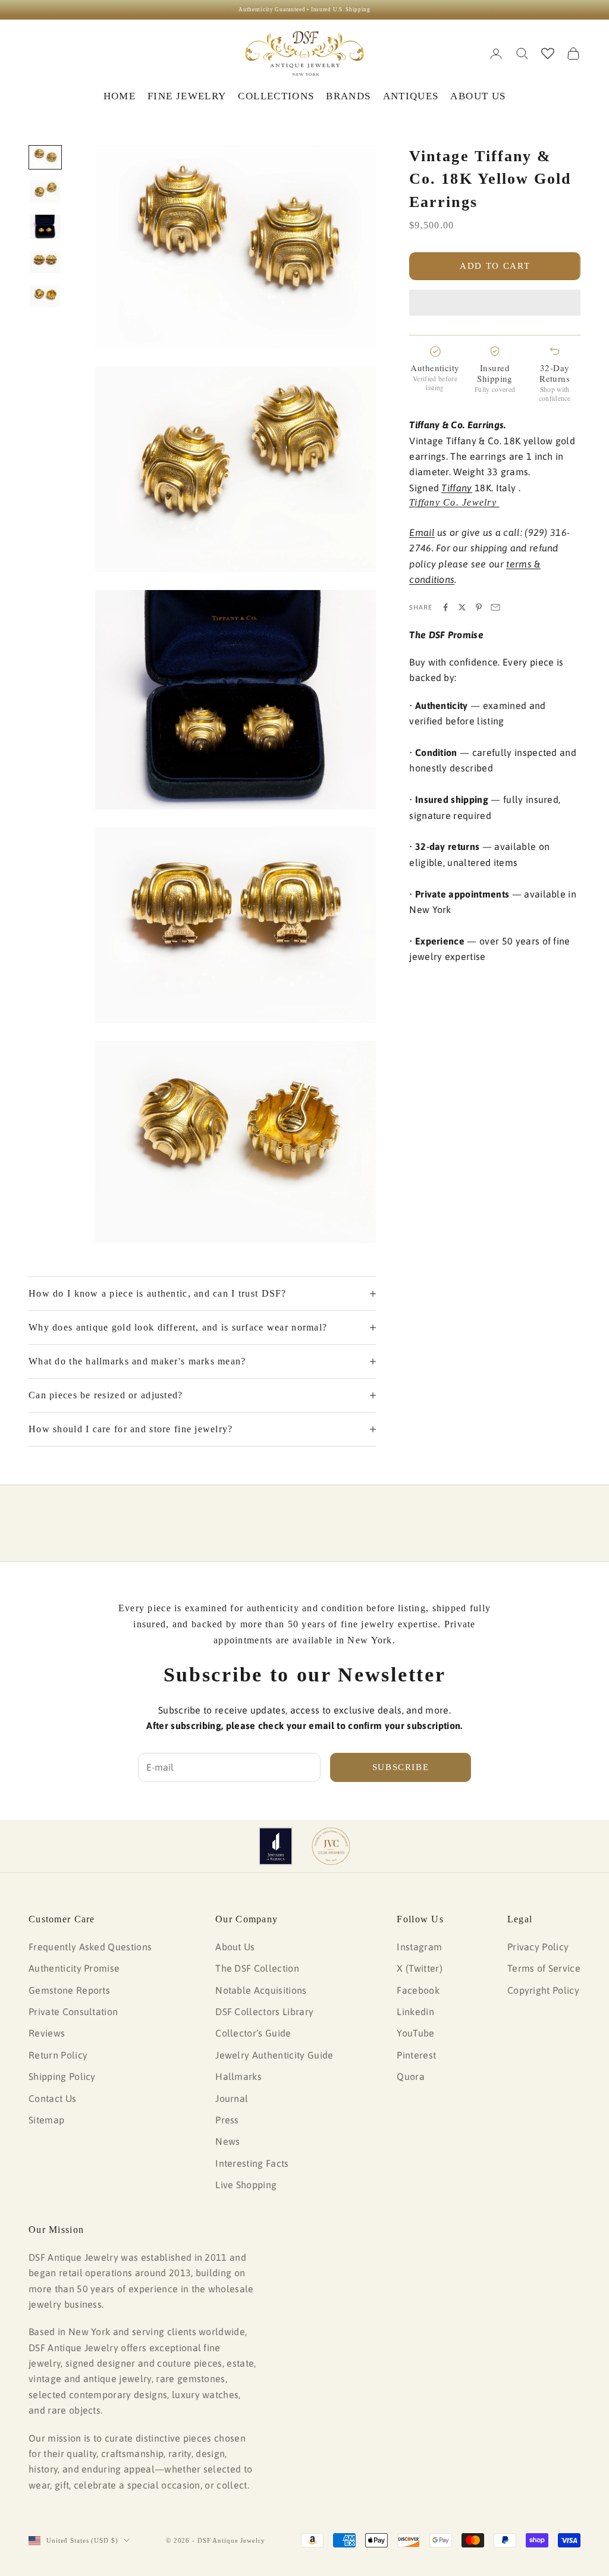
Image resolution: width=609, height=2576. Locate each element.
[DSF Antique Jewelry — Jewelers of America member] (276, 1846)
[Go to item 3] (45, 227)
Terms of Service (544, 1968)
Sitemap (46, 2120)
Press (227, 2120)
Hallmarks (238, 2076)
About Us (235, 1947)
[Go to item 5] (45, 296)
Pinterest (416, 2055)
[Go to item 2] (45, 192)
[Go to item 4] (45, 262)
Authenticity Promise (74, 1968)
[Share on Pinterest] (479, 607)
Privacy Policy (538, 1947)
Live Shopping (246, 2185)
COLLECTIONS (276, 96)
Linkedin (415, 2012)
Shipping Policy (62, 2076)
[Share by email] (495, 607)
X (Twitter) (420, 1968)
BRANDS (348, 96)
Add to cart (495, 266)
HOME (120, 96)
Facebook (418, 1990)
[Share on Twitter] (462, 607)
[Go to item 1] (45, 158)
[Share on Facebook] (445, 607)
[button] (495, 303)
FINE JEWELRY (187, 96)
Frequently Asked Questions (90, 1947)
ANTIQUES (411, 96)
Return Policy (58, 2055)
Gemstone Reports (69, 1990)
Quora (411, 2076)
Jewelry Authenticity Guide (274, 2055)
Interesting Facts (252, 2163)
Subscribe (401, 1767)
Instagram (419, 1947)
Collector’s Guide (253, 2033)
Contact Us (52, 2098)
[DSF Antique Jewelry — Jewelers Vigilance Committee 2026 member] (331, 1846)
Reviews (47, 2033)
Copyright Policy (543, 1990)
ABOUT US (478, 96)
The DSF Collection (257, 1968)
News (227, 2141)
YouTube (415, 2033)
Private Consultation (73, 2012)
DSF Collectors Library (264, 2012)
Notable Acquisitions (261, 1990)
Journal (232, 2098)
